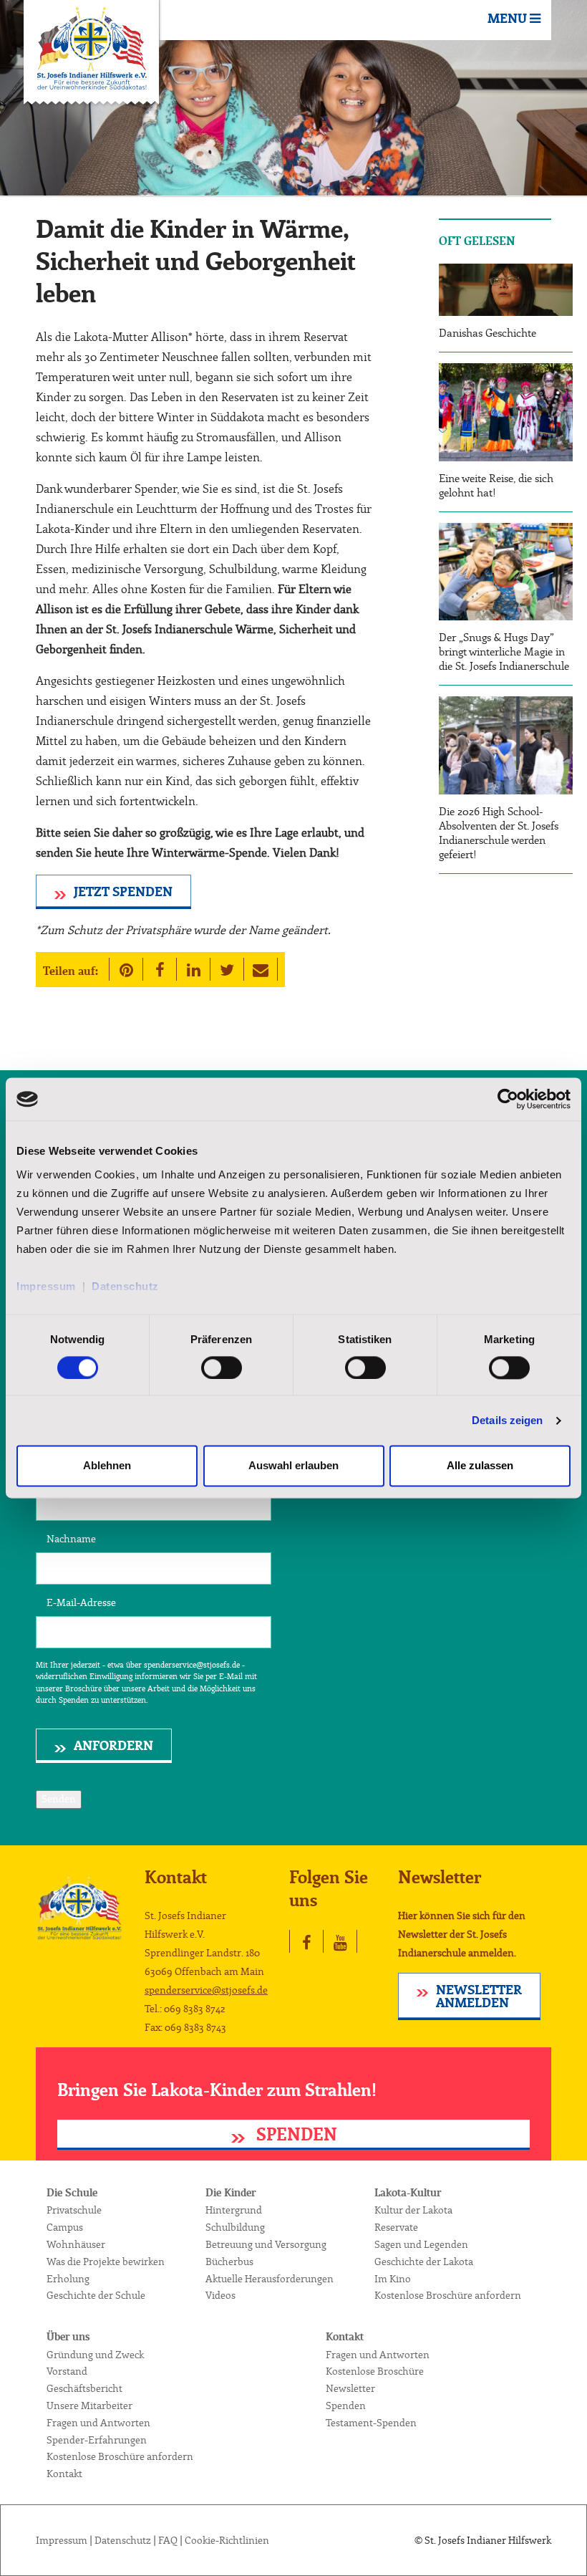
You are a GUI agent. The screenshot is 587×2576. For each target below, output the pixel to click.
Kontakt (64, 2474)
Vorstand (67, 2372)
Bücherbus (229, 2262)
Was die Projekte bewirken (106, 2262)
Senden (59, 1799)
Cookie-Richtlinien (227, 2541)
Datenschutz (125, 1286)
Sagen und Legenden (421, 2245)
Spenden (295, 2135)
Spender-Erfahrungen (97, 2441)
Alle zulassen (480, 1466)
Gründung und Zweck (95, 2355)
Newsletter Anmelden (479, 1997)
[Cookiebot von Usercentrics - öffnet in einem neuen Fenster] (508, 1099)
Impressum (49, 1286)
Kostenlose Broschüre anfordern (448, 2296)
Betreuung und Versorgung (266, 2245)
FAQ (168, 2541)
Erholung (68, 2279)
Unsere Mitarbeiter (89, 2406)
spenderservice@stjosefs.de (206, 1991)
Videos (220, 2296)
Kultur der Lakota (413, 2211)
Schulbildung (235, 2228)
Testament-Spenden (371, 2423)
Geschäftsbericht (84, 2389)
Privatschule (74, 2211)
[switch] (222, 1368)
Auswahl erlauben (293, 1466)
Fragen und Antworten (98, 2423)
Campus (65, 2228)
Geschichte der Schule (96, 2296)
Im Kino (393, 2279)
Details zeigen (507, 1420)
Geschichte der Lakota (424, 2262)
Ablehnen (107, 1466)
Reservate (396, 2228)
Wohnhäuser (76, 2245)
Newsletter (350, 2389)
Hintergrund (234, 2211)
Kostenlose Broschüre (375, 2372)
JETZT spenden (123, 893)
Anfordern (113, 1746)
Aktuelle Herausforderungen (270, 2279)
